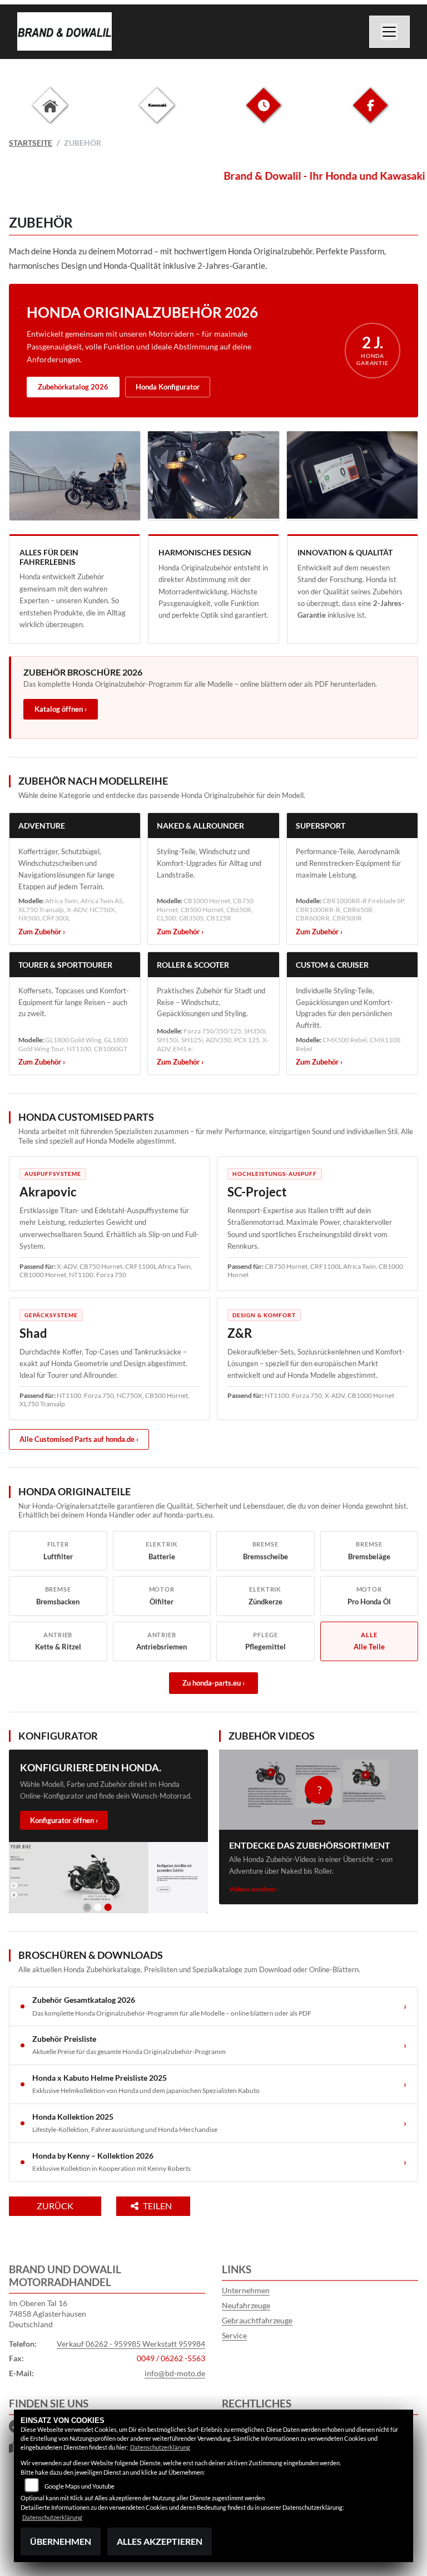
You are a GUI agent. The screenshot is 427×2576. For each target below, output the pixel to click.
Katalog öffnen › (61, 709)
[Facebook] (370, 114)
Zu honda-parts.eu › (213, 1683)
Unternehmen (246, 2290)
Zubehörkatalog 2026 (73, 387)
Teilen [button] (158, 2206)
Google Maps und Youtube (80, 2486)
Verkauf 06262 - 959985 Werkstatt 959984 (131, 2344)
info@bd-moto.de (175, 2373)
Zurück (55, 2206)
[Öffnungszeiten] (264, 114)
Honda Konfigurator (168, 387)
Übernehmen (61, 2541)
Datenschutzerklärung (160, 2447)
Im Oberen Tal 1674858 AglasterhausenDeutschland (48, 2313)
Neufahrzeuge (246, 2305)
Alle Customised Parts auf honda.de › (79, 1439)
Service (234, 2335)
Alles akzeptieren (160, 2541)
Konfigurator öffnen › (64, 1820)
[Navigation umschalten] (390, 32)
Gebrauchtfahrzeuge (257, 2320)
